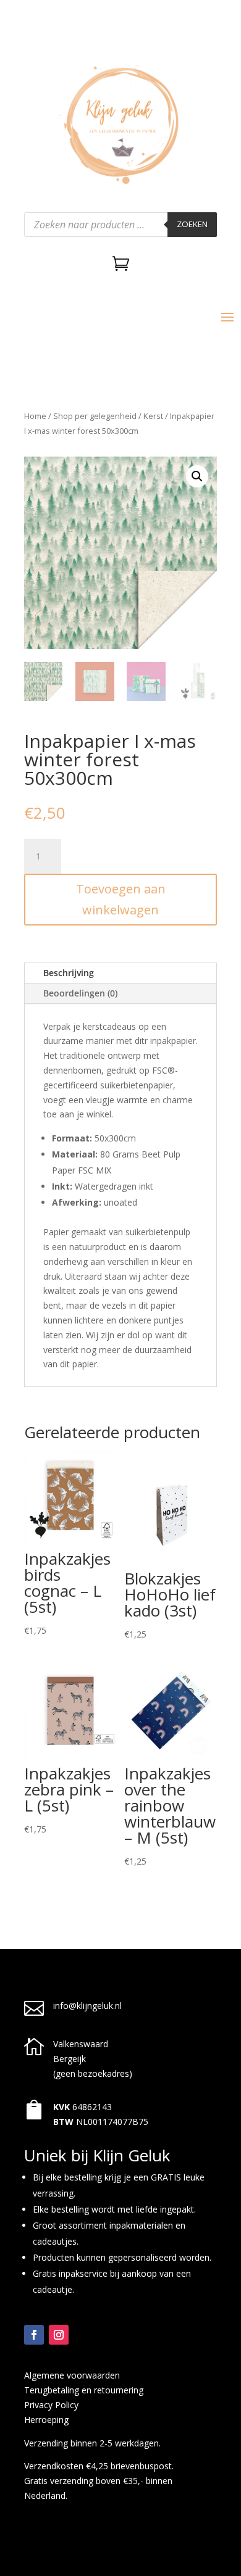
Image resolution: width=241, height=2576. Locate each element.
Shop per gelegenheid (95, 416)
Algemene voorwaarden (72, 2375)
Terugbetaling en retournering (84, 2390)
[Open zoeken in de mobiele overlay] (120, 225)
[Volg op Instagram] (59, 2335)
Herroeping (46, 2420)
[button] (197, 476)
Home (35, 416)
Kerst (153, 416)
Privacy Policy (51, 2405)
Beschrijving (69, 973)
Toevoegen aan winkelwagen (121, 899)
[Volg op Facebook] (34, 2335)
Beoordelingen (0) (80, 993)
